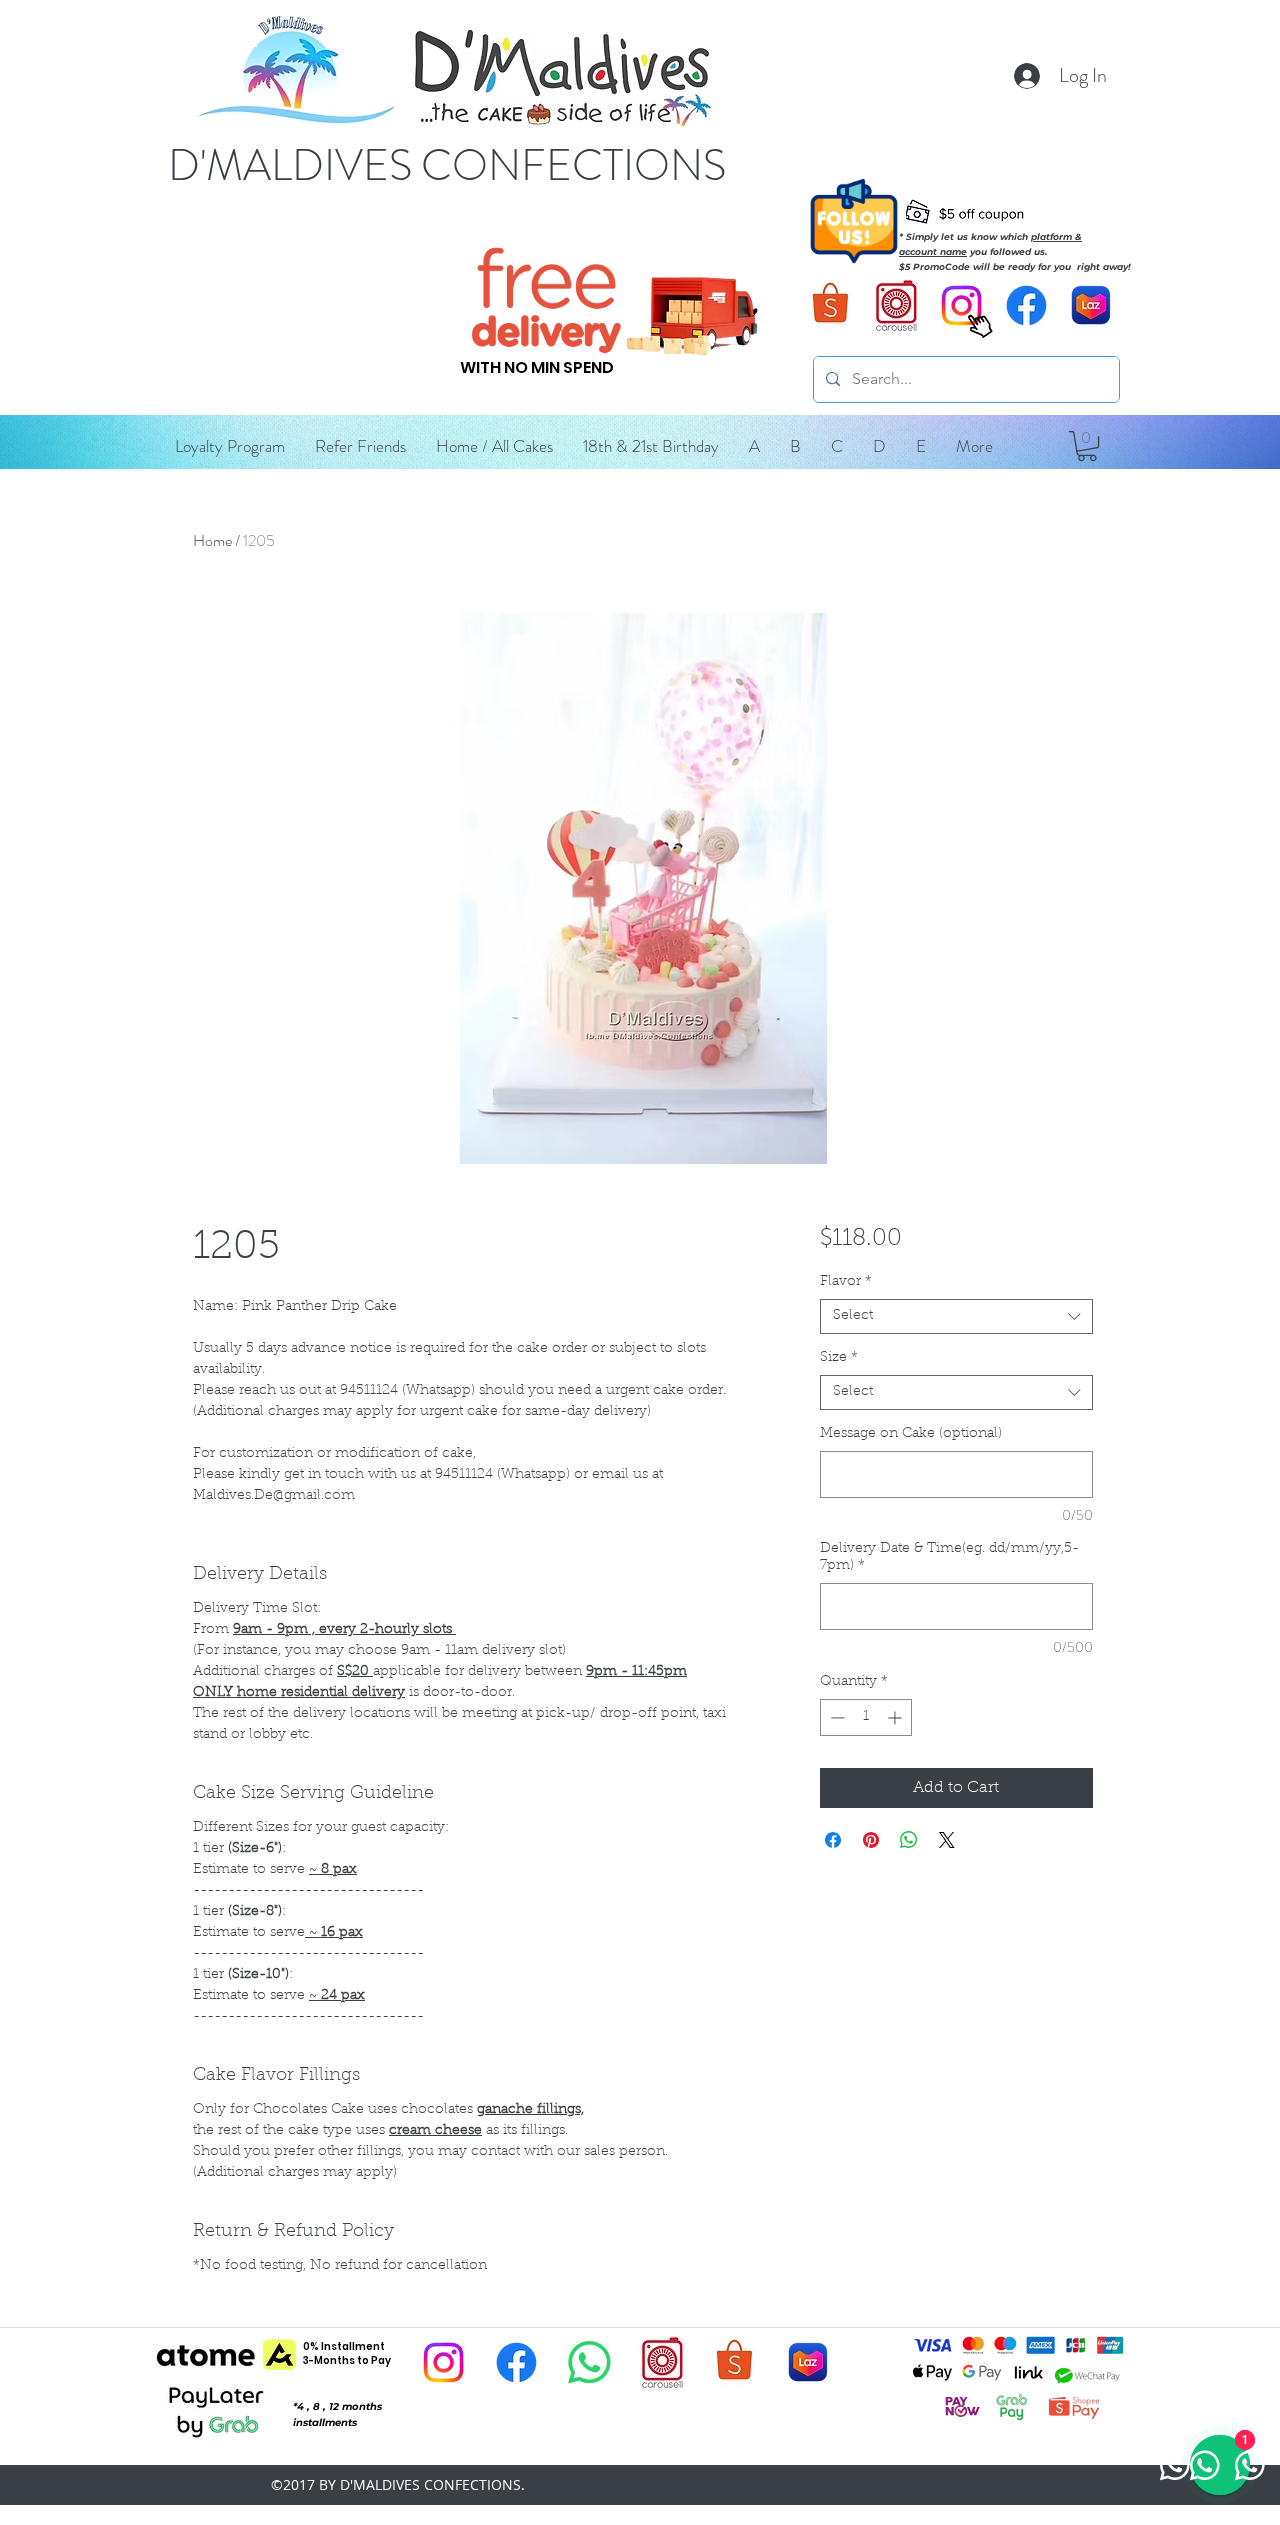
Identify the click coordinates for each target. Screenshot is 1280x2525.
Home (212, 540)
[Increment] (896, 1717)
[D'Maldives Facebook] (1026, 305)
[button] (754, 446)
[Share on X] (947, 1840)
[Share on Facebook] (833, 1840)
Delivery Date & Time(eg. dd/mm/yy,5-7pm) (949, 1557)
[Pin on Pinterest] (871, 1840)
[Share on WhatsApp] (909, 1840)
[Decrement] (835, 1717)
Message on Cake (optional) (911, 1434)
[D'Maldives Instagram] (443, 2362)
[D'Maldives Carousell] (896, 305)
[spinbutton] (866, 1717)
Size (839, 1358)
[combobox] (956, 1316)
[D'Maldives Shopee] (831, 305)
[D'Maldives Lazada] (1091, 305)
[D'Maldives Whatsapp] (589, 2362)
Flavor (846, 1282)
